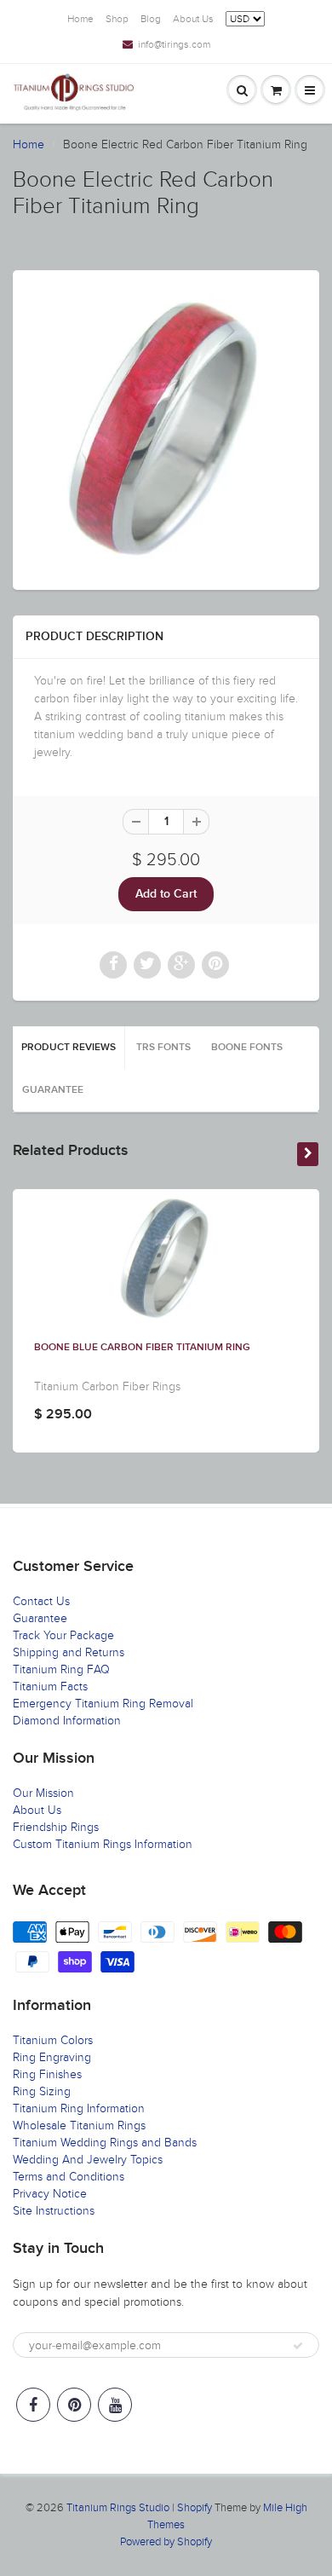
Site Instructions (54, 2211)
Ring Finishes (47, 2074)
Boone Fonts (247, 1048)
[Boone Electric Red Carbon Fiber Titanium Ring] (166, 428)
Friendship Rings (56, 1827)
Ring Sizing (42, 2091)
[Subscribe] (298, 2346)
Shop (117, 19)
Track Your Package (63, 1635)
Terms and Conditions (69, 2177)
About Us (193, 19)
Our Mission (43, 1793)
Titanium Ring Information (79, 2108)
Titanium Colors (53, 2040)
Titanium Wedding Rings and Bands (105, 2143)
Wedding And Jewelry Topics (88, 2160)
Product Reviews (69, 1048)
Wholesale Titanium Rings (79, 2125)
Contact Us (41, 1601)
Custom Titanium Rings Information (103, 1844)
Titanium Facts (50, 1687)
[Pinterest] (74, 2405)
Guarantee (53, 1090)
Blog (151, 19)
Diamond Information (67, 1721)
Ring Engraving (52, 2057)
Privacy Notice (50, 2194)
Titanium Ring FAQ (61, 1669)
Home (80, 19)
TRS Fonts (163, 1048)
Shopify (195, 2508)
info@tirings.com (174, 44)
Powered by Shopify (166, 2542)
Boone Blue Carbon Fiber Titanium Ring (142, 1348)
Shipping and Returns (69, 1652)
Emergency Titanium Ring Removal (103, 1704)
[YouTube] (115, 2405)
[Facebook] (33, 2405)
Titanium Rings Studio (118, 2508)
